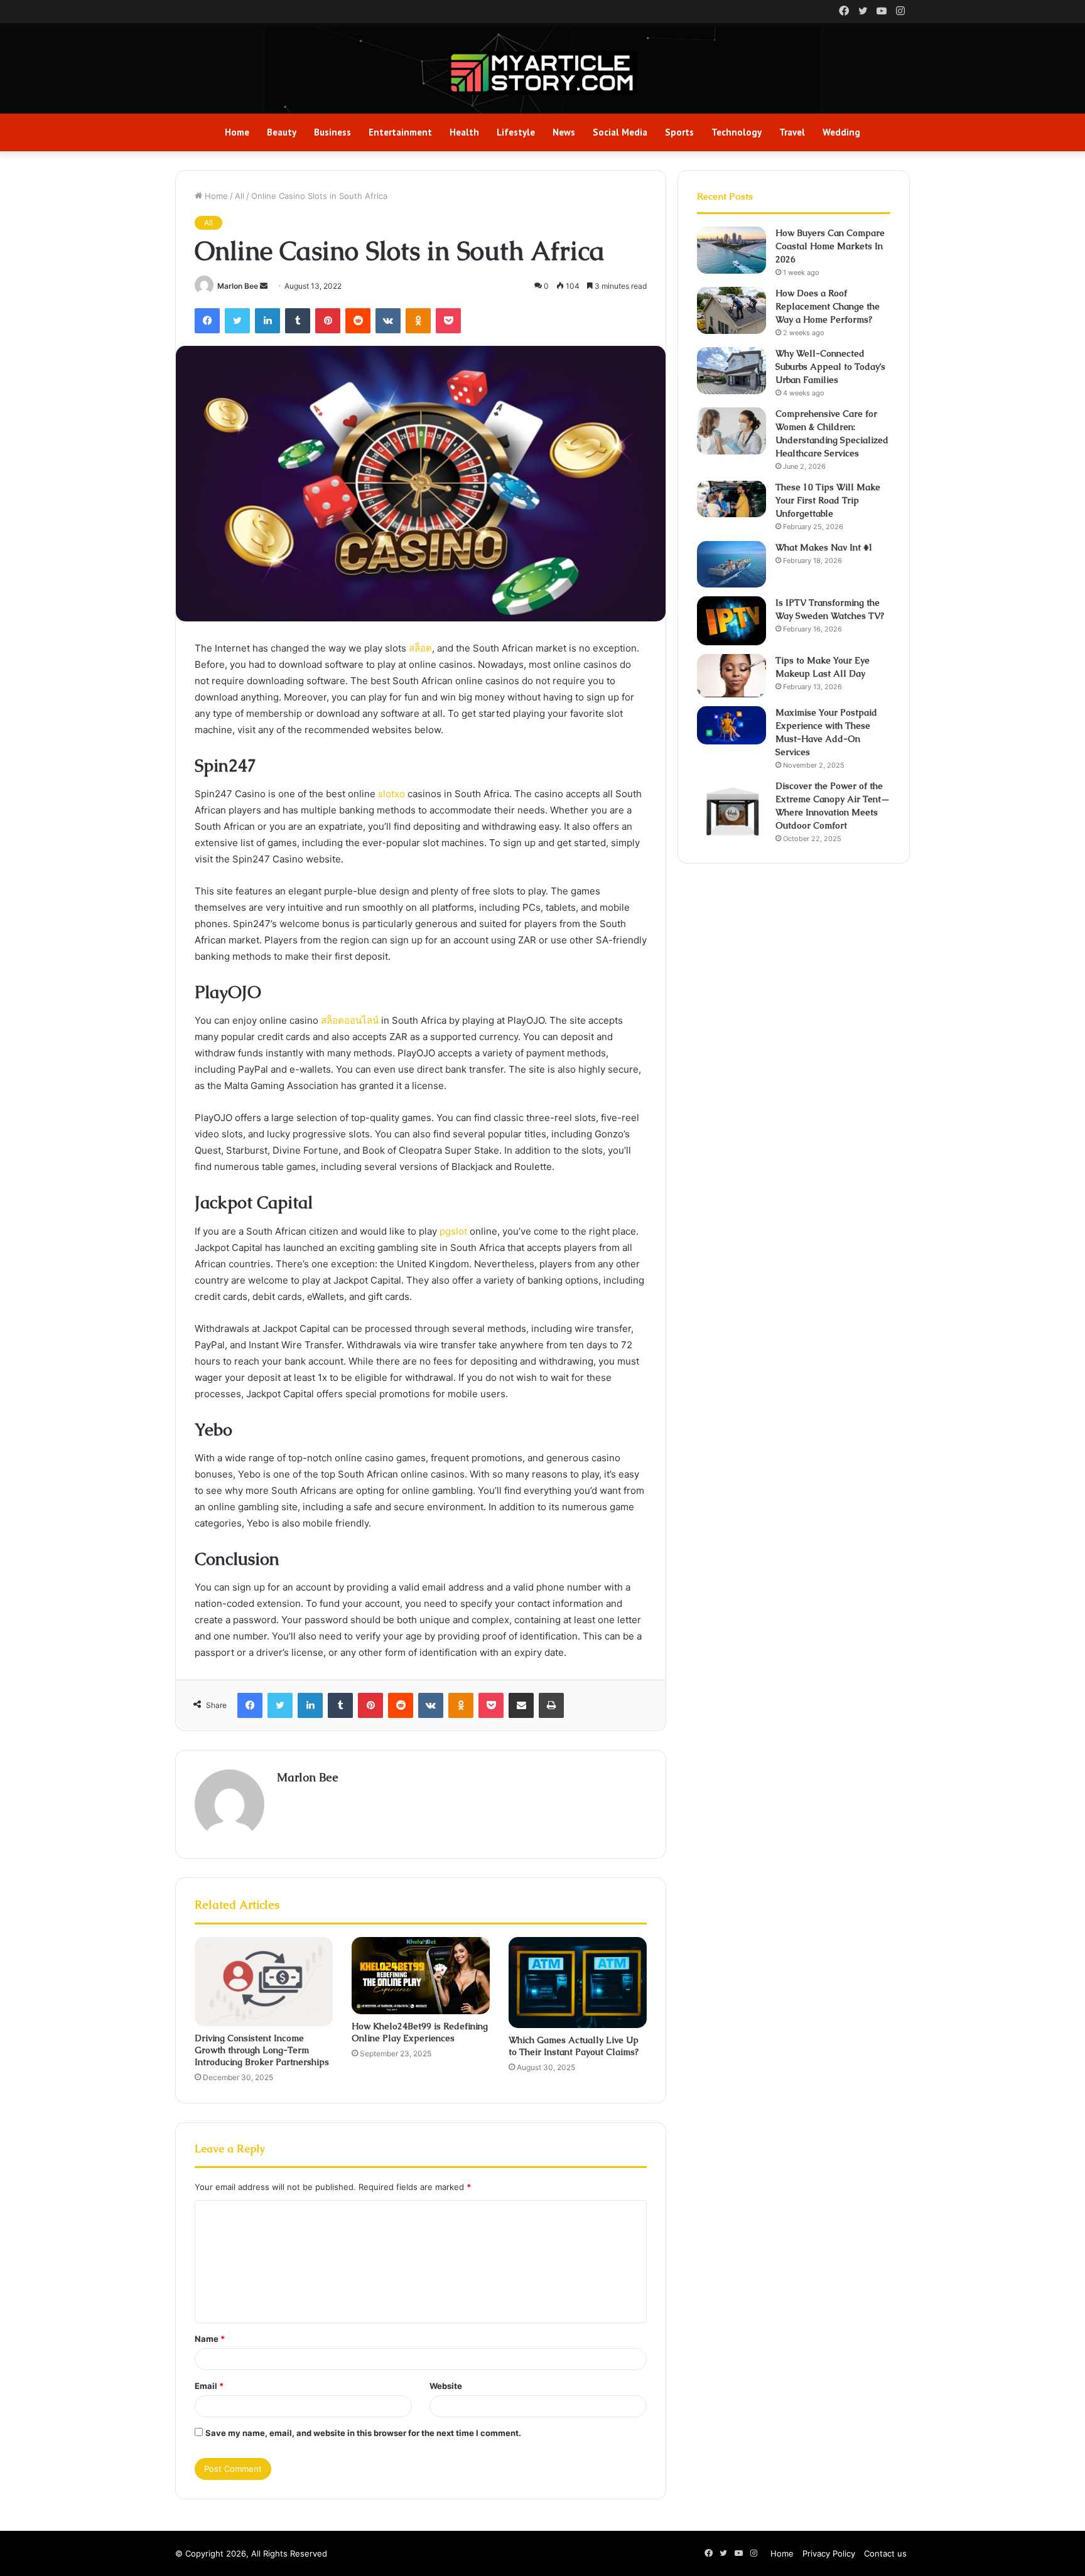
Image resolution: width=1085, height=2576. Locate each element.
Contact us (885, 2553)
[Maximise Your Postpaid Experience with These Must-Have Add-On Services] (731, 725)
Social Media (620, 132)
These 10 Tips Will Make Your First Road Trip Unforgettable (828, 500)
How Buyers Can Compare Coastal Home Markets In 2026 (830, 246)
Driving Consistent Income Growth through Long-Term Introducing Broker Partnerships (262, 2050)
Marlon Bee (238, 286)
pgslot (453, 1231)
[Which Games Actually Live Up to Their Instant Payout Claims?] (578, 1983)
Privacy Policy (829, 2553)
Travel (792, 132)
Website (446, 2386)
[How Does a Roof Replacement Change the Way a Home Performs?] (731, 310)
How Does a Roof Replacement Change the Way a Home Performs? (828, 306)
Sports (679, 132)
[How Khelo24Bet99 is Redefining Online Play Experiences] (421, 1976)
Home (237, 132)
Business (332, 132)
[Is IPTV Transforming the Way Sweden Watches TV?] (731, 621)
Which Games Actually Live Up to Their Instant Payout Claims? (574, 2046)
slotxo (391, 794)
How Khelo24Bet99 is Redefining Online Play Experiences (420, 2032)
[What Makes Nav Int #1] (731, 564)
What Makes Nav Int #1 (824, 547)
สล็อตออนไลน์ (350, 1020)
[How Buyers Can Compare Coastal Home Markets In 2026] (731, 250)
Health (464, 132)
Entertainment (400, 132)
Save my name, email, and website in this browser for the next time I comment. (363, 2433)
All (240, 196)
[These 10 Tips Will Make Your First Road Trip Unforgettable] (731, 499)
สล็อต (420, 648)
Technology (737, 132)
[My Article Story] (542, 73)
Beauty (282, 132)
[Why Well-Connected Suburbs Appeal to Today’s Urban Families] (731, 371)
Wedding (841, 132)
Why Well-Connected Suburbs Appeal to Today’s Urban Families (830, 367)
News (564, 132)
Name (210, 2339)
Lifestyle (516, 132)
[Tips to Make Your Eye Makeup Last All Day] (731, 676)
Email (209, 2386)
